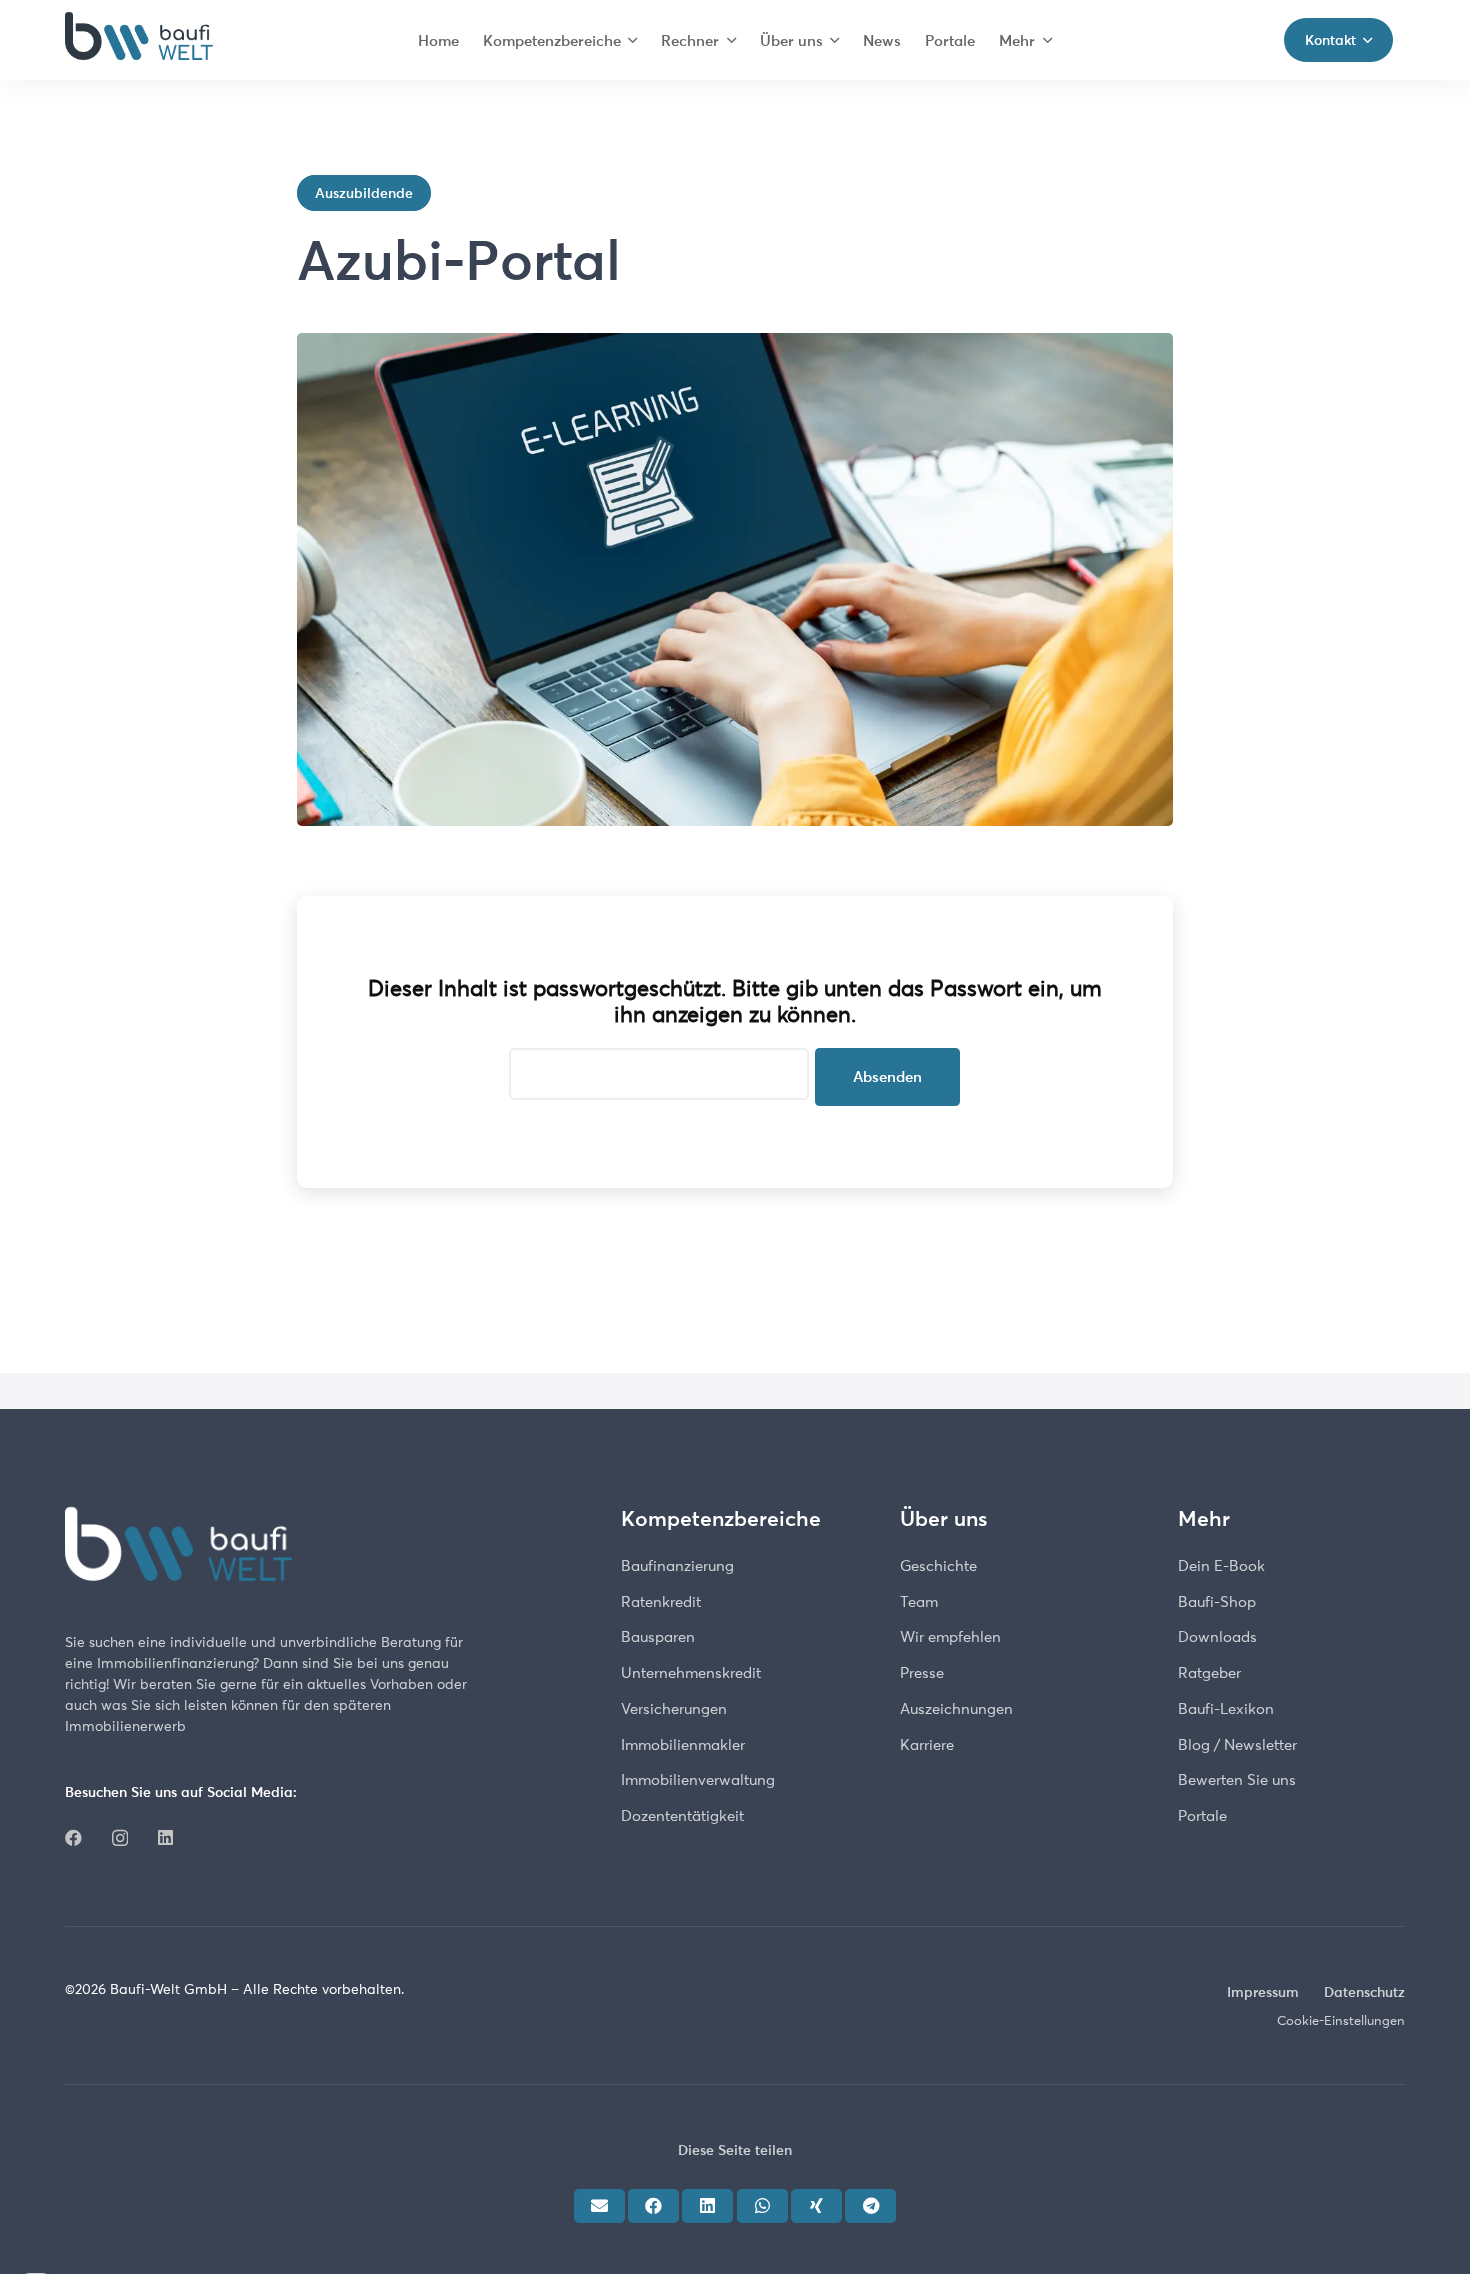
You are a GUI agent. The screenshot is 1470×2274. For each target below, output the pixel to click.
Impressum (1263, 1992)
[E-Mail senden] (599, 2206)
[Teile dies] (653, 2206)
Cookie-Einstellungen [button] (1341, 2020)
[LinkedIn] (165, 1837)
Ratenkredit (661, 1601)
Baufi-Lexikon (1226, 1708)
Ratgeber (1209, 1672)
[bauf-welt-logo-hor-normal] (139, 40)
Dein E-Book (1221, 1565)
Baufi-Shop (1217, 1601)
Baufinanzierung (677, 1565)
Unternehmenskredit (691, 1672)
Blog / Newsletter (1237, 1744)
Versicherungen (674, 1708)
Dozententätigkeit (682, 1815)
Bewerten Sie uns (1237, 1779)
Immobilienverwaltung (698, 1779)
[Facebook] (73, 1837)
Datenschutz (1364, 1992)
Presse (922, 1672)
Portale (1202, 1815)
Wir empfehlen (950, 1636)
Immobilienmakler (683, 1744)
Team (919, 1601)
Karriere (927, 1744)
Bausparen (658, 1636)
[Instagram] (120, 1838)
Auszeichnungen (956, 1708)
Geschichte (938, 1565)
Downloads (1217, 1636)
